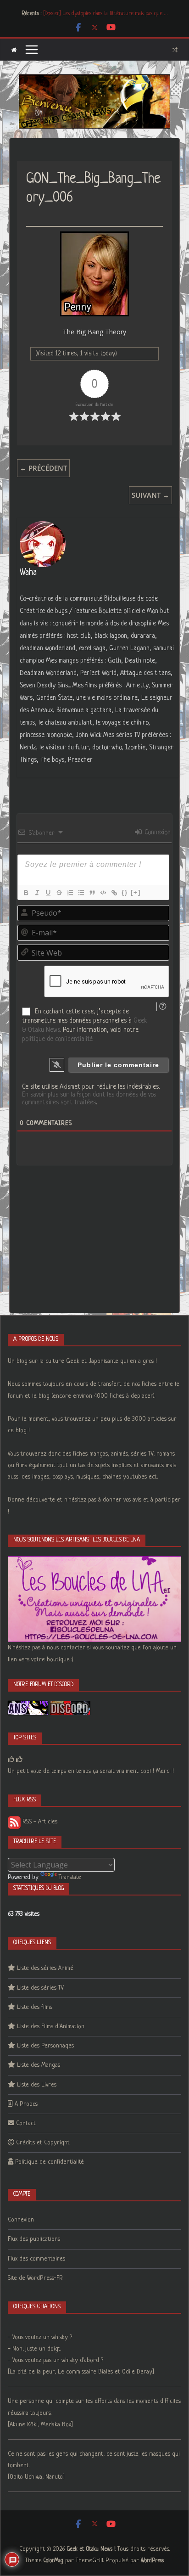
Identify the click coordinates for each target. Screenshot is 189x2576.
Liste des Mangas (39, 2065)
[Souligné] (48, 893)
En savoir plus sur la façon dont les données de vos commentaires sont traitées (89, 1099)
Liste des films (35, 2007)
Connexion (157, 832)
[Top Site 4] (19, 1760)
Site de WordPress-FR (35, 2278)
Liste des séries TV (40, 1988)
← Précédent (43, 468)
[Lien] (114, 893)
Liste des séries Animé (45, 1968)
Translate (70, 1877)
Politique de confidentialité (50, 2162)
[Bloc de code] (103, 893)
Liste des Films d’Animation (51, 2027)
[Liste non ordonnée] (81, 893)
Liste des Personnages (45, 2046)
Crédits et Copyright (43, 2143)
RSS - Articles (39, 1822)
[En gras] (26, 893)
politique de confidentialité (57, 1039)
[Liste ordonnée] (70, 893)
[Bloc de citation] (92, 893)
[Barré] (59, 893)
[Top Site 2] (11, 1760)
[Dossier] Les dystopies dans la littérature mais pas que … (105, 14)
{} (125, 892)
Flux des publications (34, 2239)
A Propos (26, 2104)
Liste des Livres (37, 2085)
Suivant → (150, 495)
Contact (26, 2123)
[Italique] (37, 893)
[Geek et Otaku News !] (14, 50)
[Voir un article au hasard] (175, 50)
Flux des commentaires (36, 2259)
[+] (136, 892)
